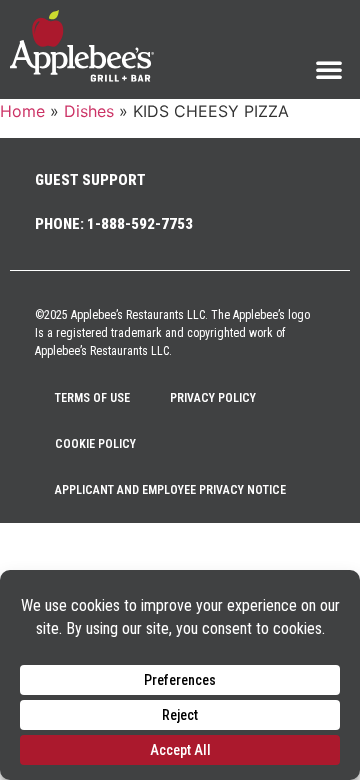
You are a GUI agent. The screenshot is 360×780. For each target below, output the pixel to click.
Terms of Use (92, 398)
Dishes (89, 111)
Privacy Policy (213, 398)
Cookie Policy (95, 444)
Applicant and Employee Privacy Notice (170, 490)
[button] (329, 69)
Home (22, 111)
